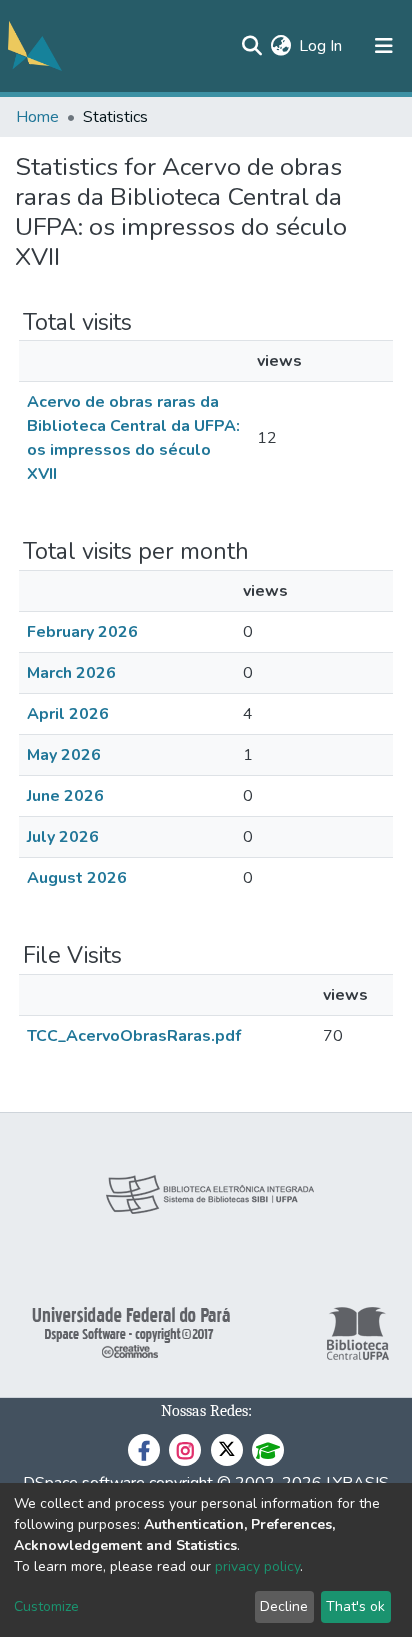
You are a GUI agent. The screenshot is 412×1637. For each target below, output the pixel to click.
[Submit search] (251, 46)
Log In (321, 46)
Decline (284, 1606)
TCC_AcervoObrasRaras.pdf (134, 1036)
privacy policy (257, 1566)
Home (37, 117)
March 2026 (71, 673)
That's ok (355, 1606)
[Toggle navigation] (384, 46)
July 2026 (63, 837)
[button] (280, 46)
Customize (46, 1606)
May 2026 (64, 755)
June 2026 (65, 796)
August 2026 (77, 878)
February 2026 (82, 632)
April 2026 (68, 714)
